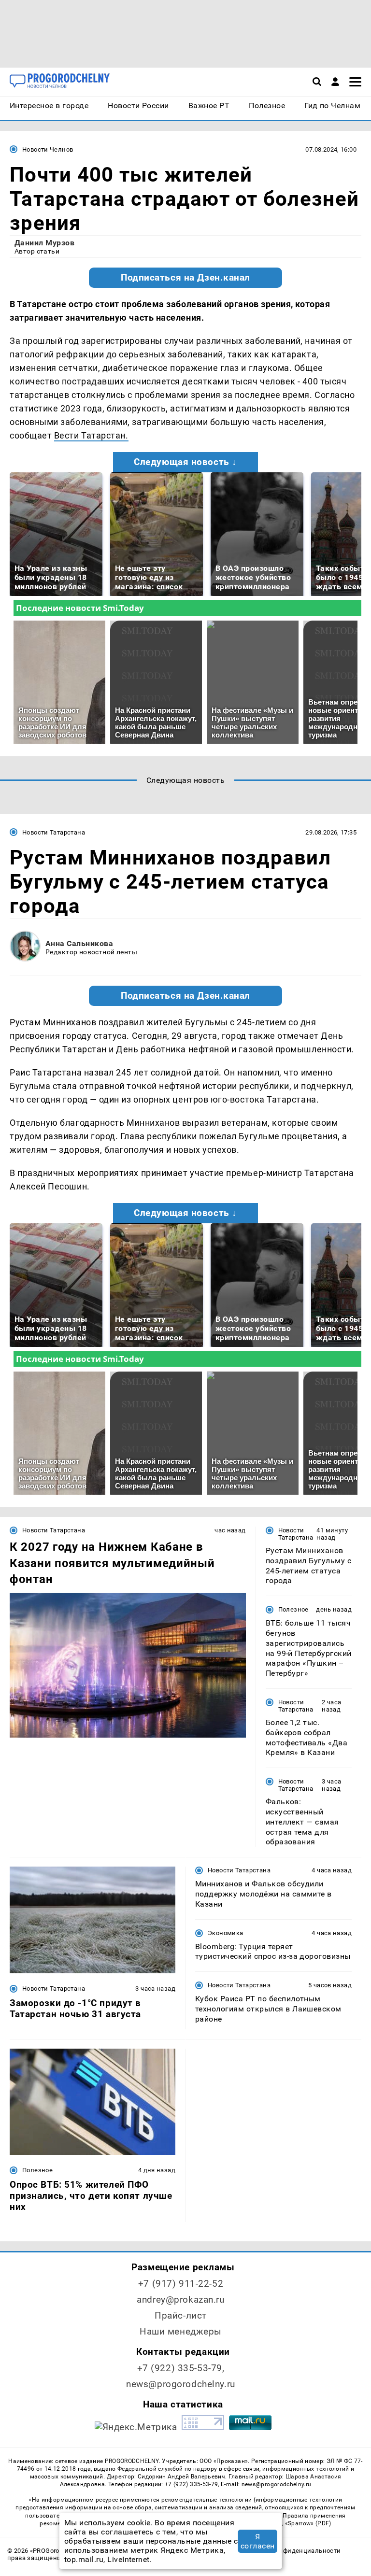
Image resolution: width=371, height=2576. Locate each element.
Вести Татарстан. (91, 435)
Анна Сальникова (79, 943)
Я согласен (258, 2541)
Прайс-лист (181, 2315)
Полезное (293, 1609)
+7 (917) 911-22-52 (181, 2284)
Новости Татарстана (54, 832)
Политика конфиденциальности (290, 2551)
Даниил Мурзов (44, 243)
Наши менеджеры (181, 2331)
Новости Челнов (48, 149)
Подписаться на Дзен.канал (185, 278)
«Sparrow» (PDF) (308, 2523)
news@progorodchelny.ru (181, 2384)
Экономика (225, 1933)
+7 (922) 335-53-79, (181, 2368)
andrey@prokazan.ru (180, 2300)
